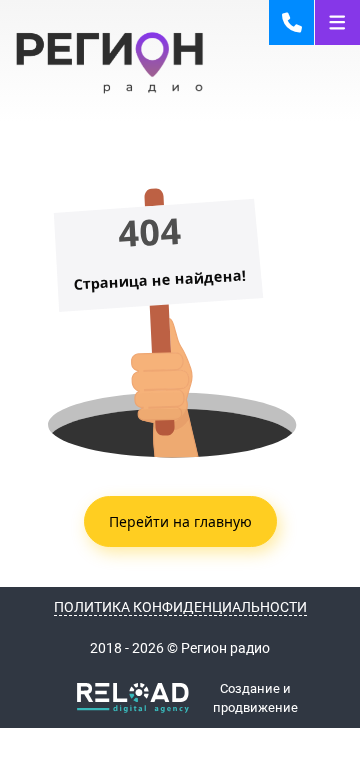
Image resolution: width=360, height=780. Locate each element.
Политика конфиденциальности (180, 607)
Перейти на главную (180, 521)
